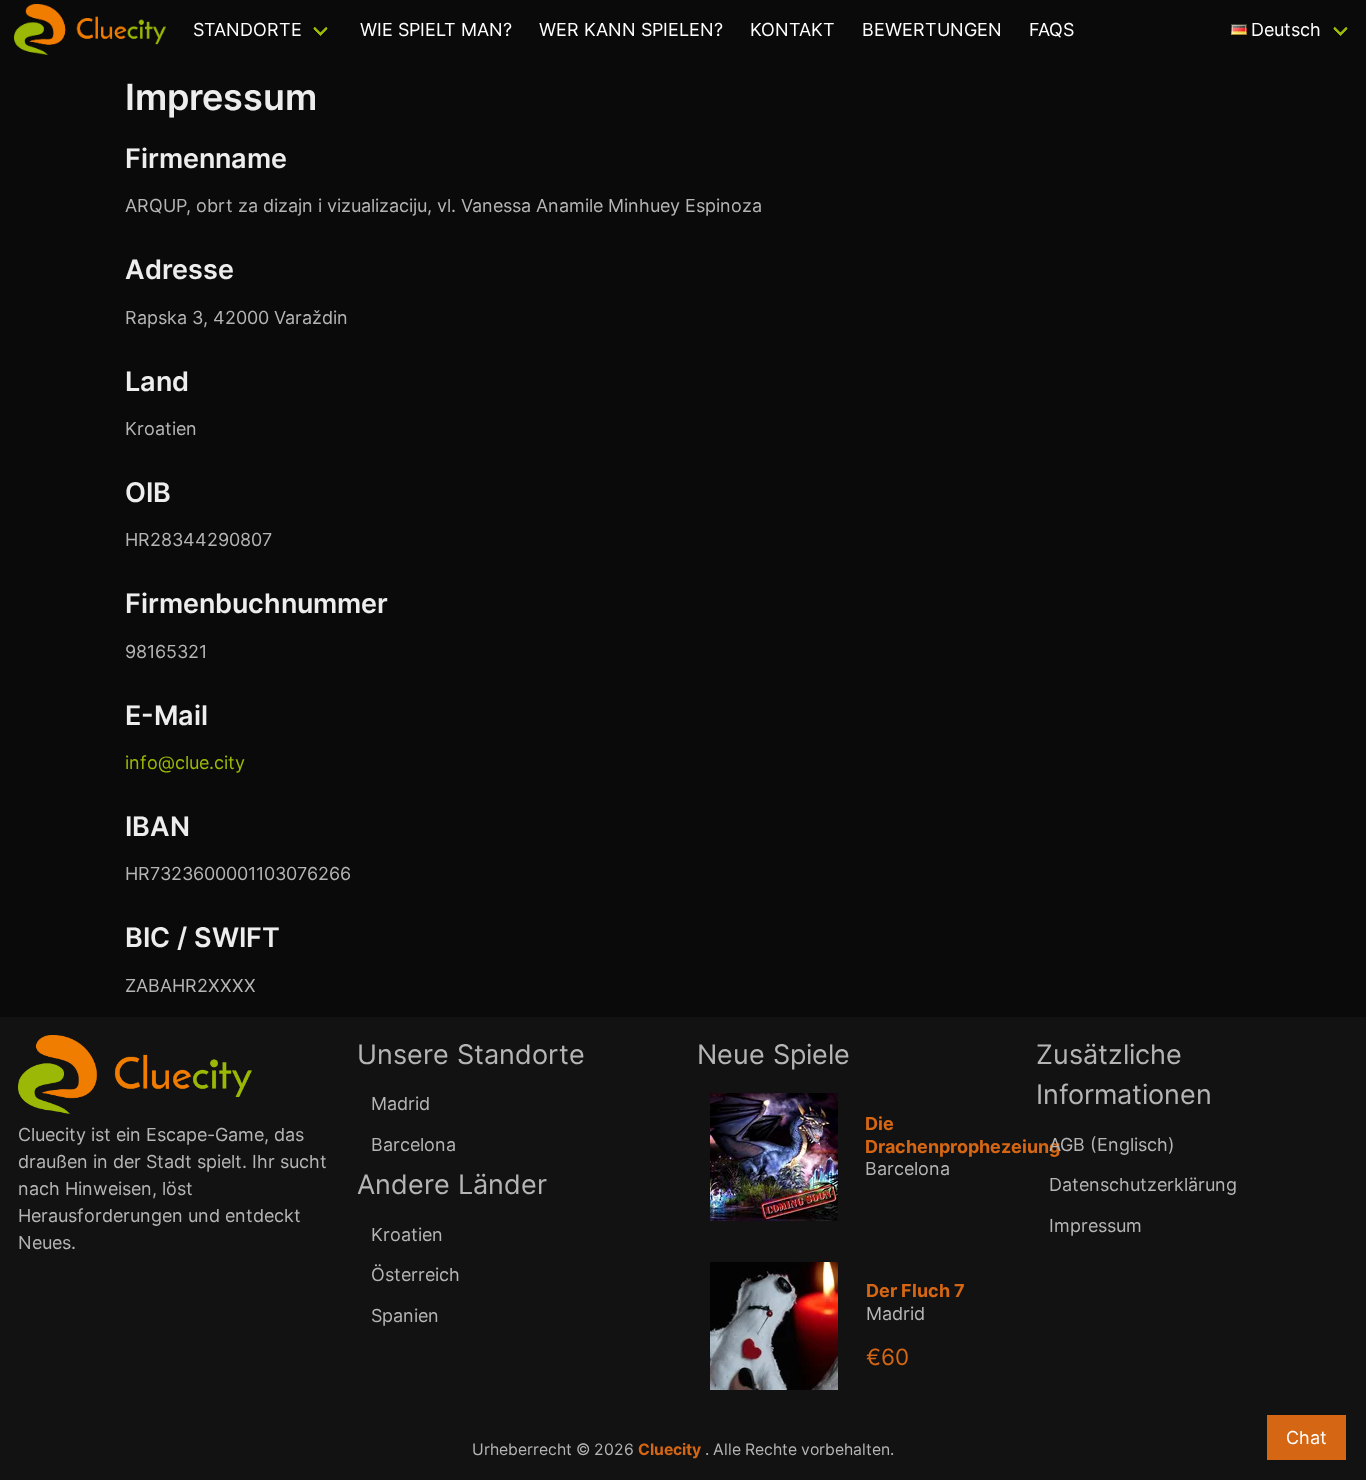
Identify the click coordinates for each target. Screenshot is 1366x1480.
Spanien (405, 1315)
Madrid (400, 1103)
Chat (1306, 1437)
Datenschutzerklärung (1143, 1184)
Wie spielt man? (436, 29)
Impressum (1095, 1225)
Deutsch (1286, 29)
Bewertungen (932, 29)
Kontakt (792, 29)
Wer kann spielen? (631, 29)
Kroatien (407, 1234)
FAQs (1051, 29)
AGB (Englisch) (1112, 1144)
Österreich (415, 1274)
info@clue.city (185, 762)
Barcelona (413, 1144)
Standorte (247, 29)
